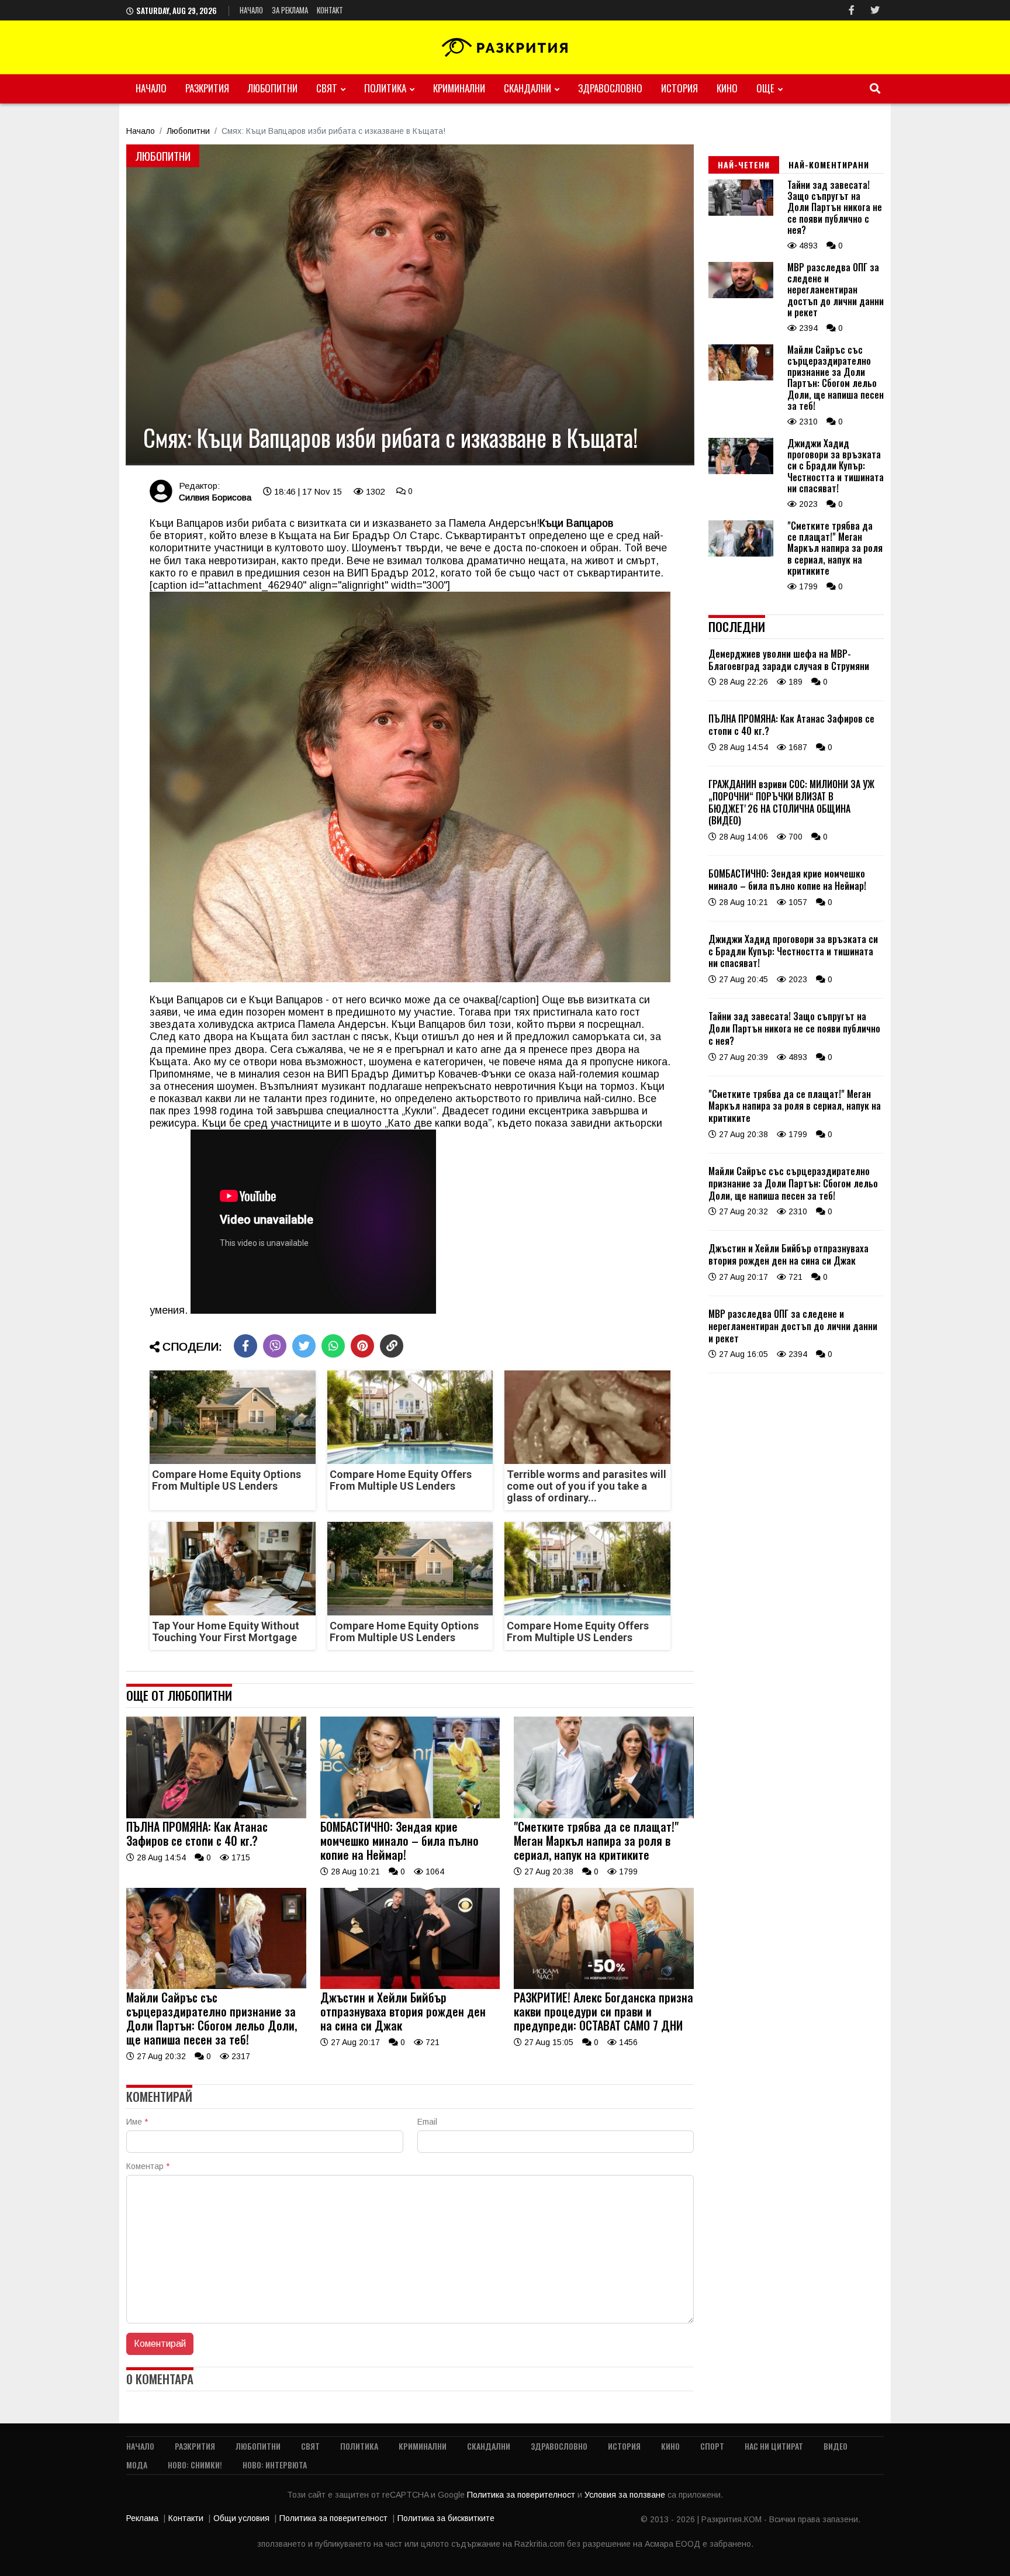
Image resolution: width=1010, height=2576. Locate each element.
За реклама (290, 10)
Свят (327, 88)
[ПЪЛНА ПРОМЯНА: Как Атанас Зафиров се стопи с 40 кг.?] (216, 1815)
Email (427, 2122)
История (679, 88)
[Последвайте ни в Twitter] (875, 10)
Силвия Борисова (215, 497)
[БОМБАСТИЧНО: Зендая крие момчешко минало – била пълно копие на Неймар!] (410, 1815)
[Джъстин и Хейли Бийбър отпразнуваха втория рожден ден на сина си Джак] (410, 1986)
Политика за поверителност (522, 2495)
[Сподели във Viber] (275, 1346)
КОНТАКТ (330, 10)
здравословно (610, 88)
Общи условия (241, 2518)
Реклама (142, 2518)
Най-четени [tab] (744, 165)
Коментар (148, 2166)
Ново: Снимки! (195, 2465)
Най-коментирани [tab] (829, 165)
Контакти (186, 2518)
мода (137, 2465)
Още (765, 88)
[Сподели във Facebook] (245, 1346)
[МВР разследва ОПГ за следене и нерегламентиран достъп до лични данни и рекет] (741, 295)
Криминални (459, 88)
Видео (836, 2446)
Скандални (528, 88)
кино (727, 88)
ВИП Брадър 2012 (391, 573)
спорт (712, 2446)
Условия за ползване (626, 2495)
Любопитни (273, 88)
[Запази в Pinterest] (362, 1346)
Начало (251, 10)
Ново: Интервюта (275, 2465)
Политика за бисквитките (446, 2518)
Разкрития (207, 88)
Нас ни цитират (774, 2446)
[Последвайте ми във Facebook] (852, 10)
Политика (385, 88)
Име (137, 2122)
